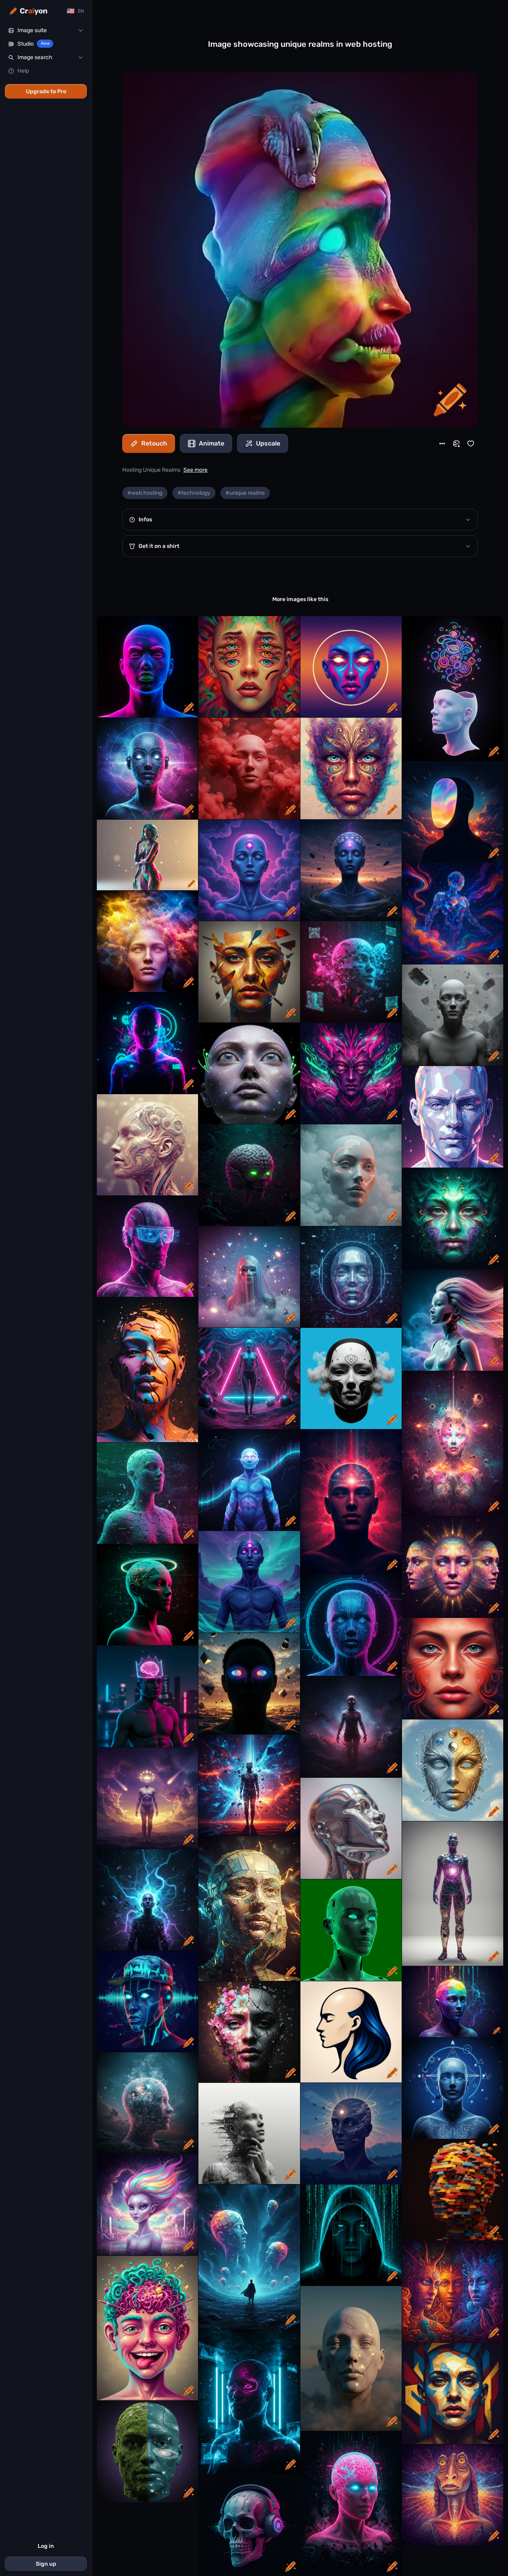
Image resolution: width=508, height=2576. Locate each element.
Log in (46, 2546)
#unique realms (245, 493)
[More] (442, 444)
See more (195, 470)
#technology (194, 493)
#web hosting (145, 493)
